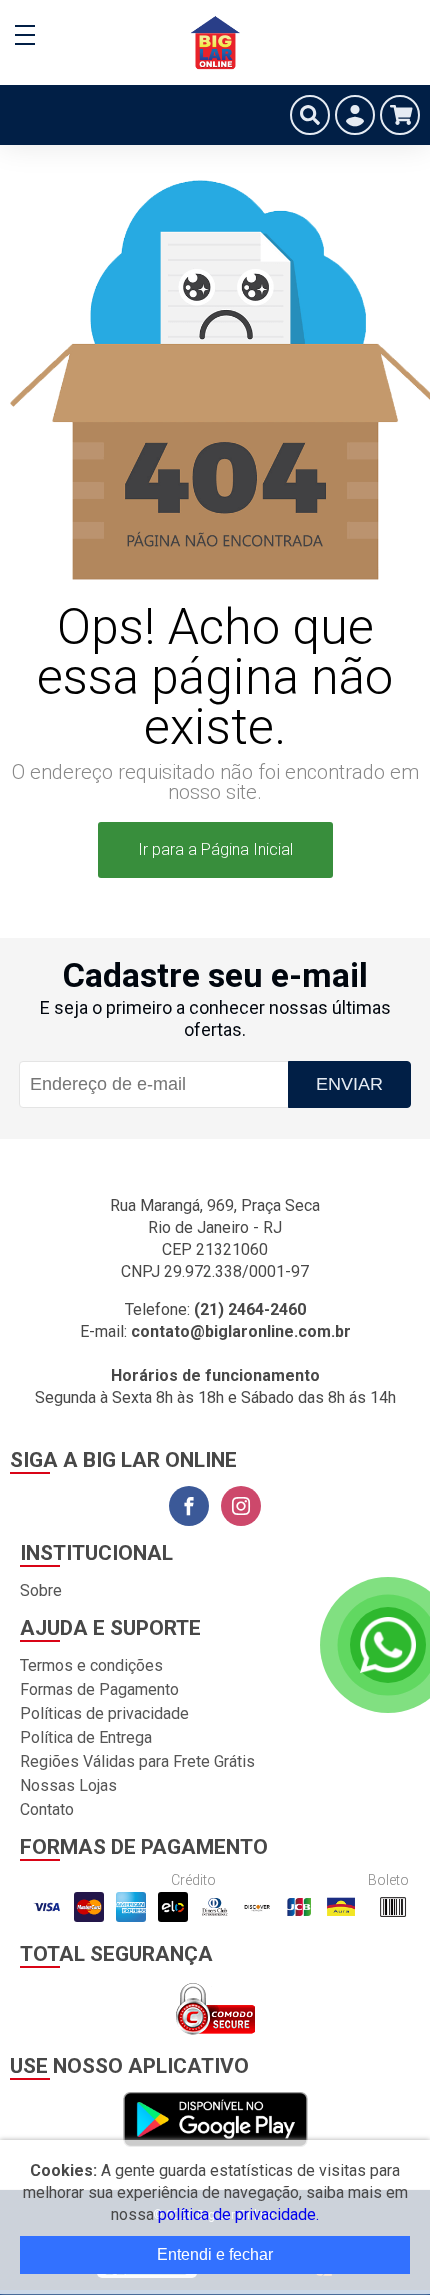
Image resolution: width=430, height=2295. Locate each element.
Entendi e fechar (215, 2254)
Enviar (349, 1084)
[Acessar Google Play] (215, 2120)
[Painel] (355, 115)
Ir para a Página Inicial (215, 849)
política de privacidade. (238, 2214)
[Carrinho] (400, 115)
